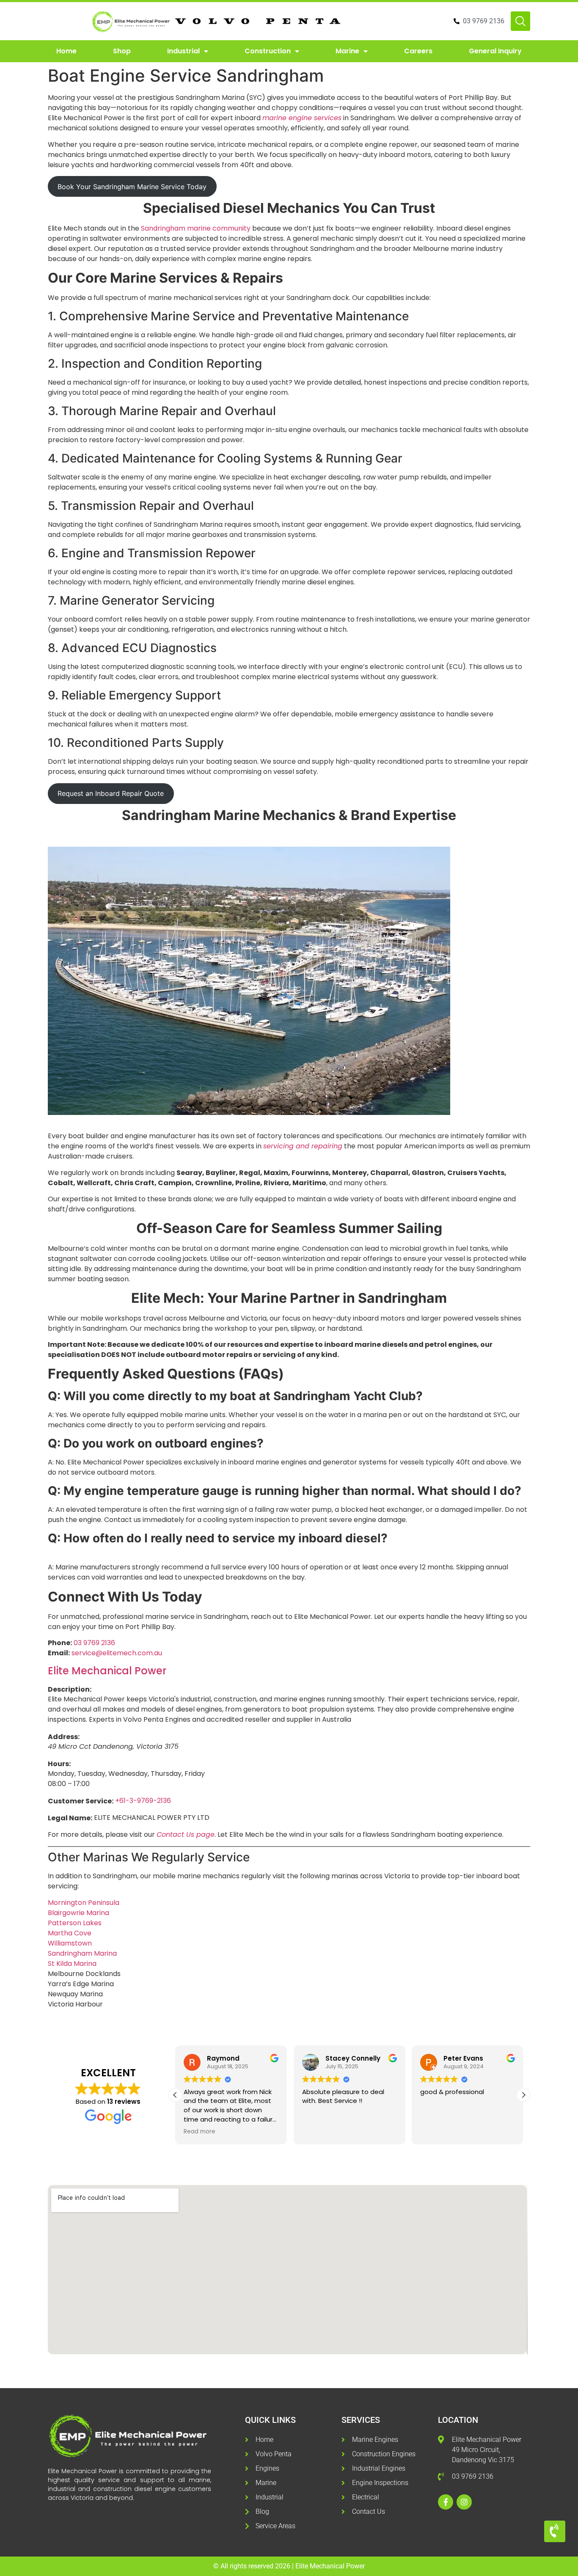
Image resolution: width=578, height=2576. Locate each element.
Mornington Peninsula (84, 1903)
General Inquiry (495, 51)
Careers (418, 51)
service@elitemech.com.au (117, 1653)
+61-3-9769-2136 (143, 1801)
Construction (268, 51)
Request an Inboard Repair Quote (111, 793)
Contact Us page (186, 1834)
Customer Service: (81, 1801)
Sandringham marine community (196, 228)
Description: (70, 1690)
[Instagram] (464, 2502)
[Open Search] (520, 21)
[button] (523, 2095)
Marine (347, 51)
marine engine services (302, 118)
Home (66, 51)
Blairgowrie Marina (78, 1913)
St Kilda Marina (72, 1964)
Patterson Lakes (75, 1923)
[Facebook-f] (446, 2502)
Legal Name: (70, 1818)
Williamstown (70, 1943)
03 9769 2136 (94, 1643)
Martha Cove (70, 1933)
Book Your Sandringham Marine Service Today (132, 187)
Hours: (59, 1764)
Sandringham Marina (82, 1953)
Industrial (183, 51)
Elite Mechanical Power (107, 1671)
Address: (64, 1737)
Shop (122, 51)
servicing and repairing (303, 1146)
